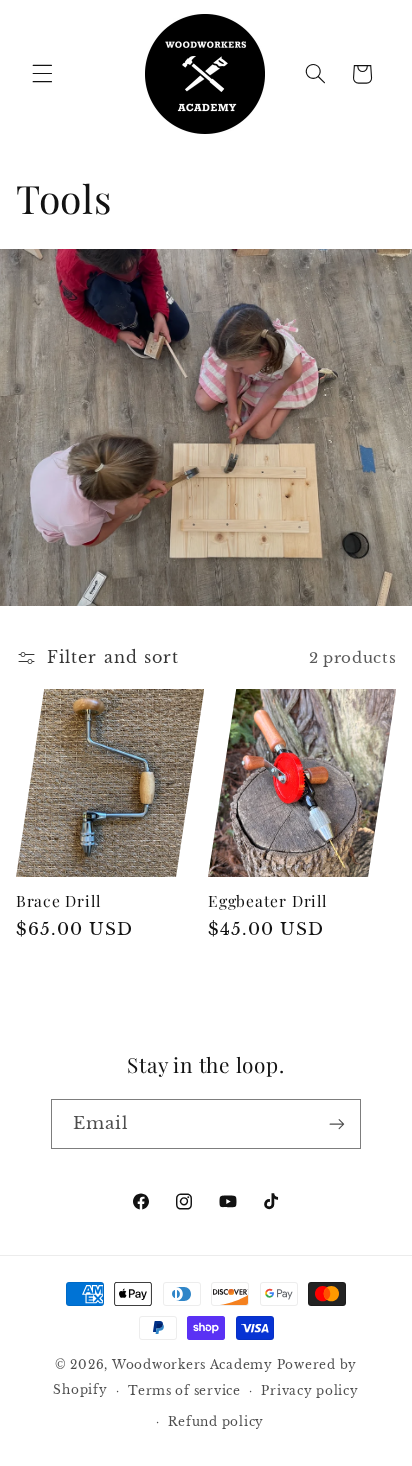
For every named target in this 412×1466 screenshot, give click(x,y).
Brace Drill (58, 900)
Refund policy (216, 1422)
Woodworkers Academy (192, 1365)
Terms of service (184, 1391)
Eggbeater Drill (267, 900)
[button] (42, 74)
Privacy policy (309, 1391)
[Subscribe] (337, 1123)
